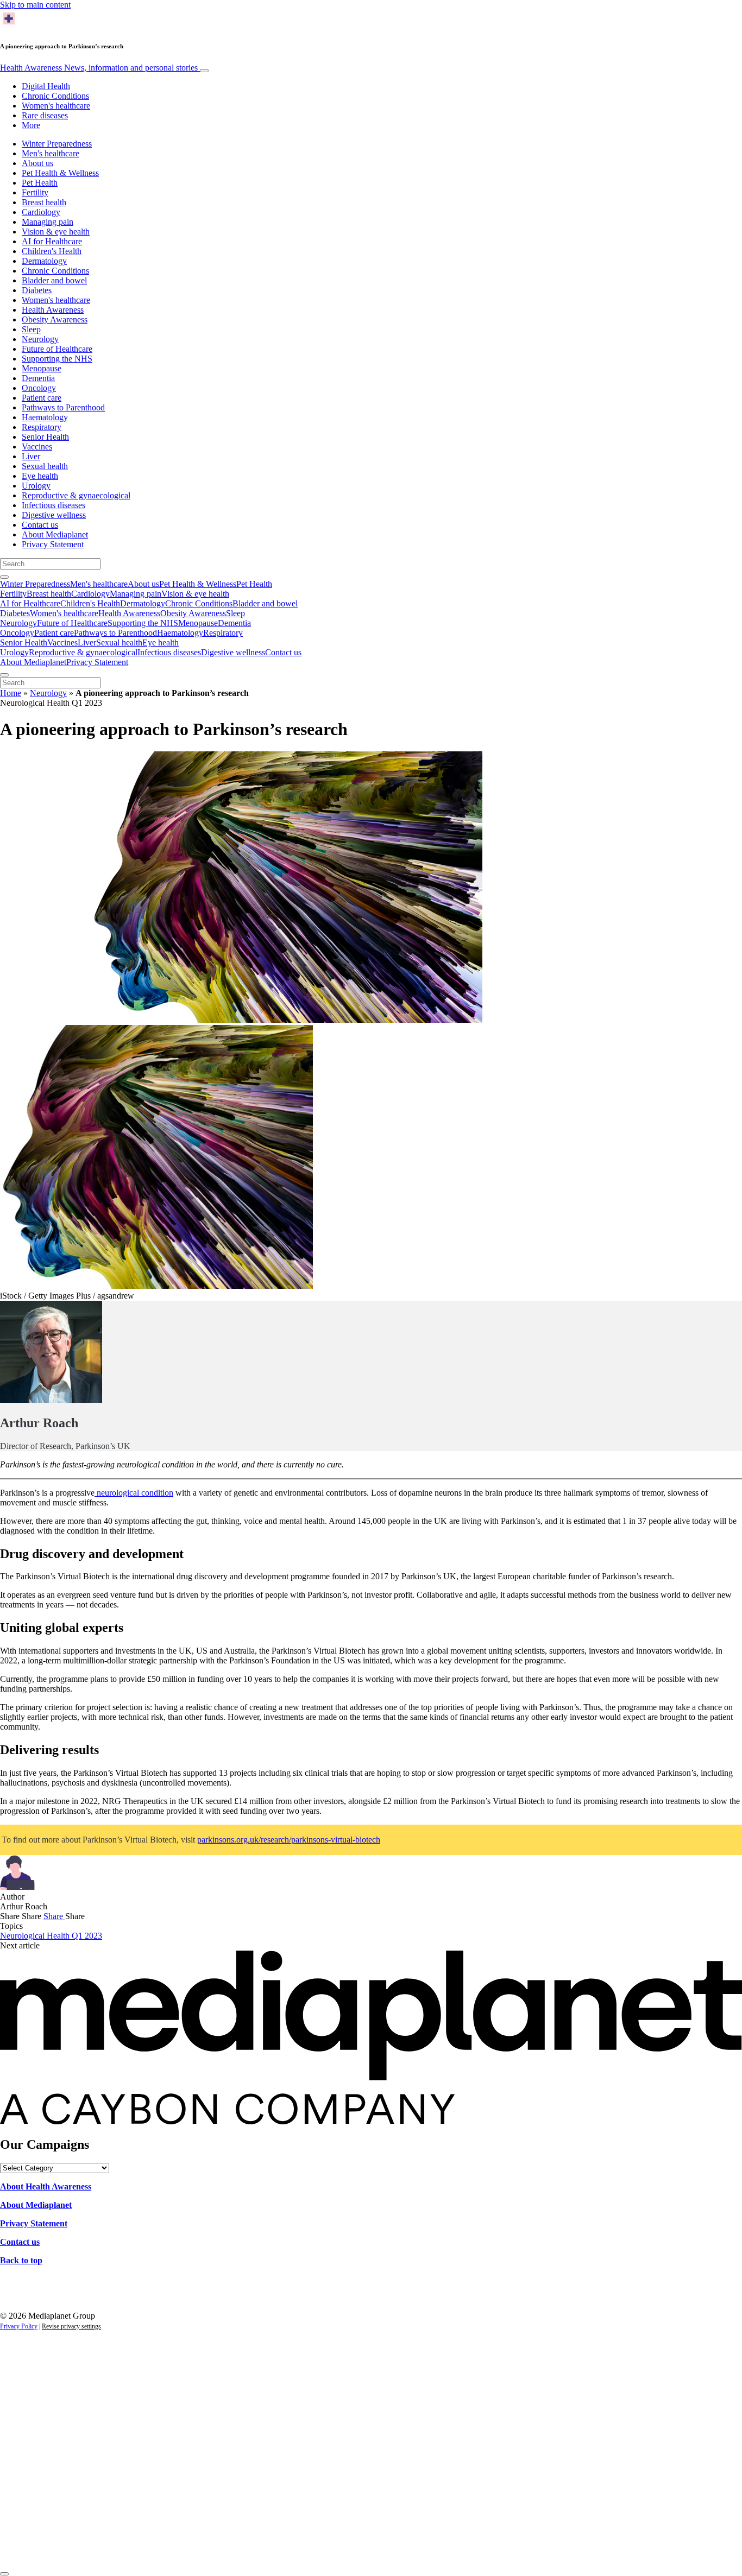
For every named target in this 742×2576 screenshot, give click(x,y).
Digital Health (46, 86)
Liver (31, 456)
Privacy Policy (19, 2326)
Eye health (40, 476)
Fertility (35, 192)
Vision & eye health (56, 232)
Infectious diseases (54, 505)
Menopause (42, 368)
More (31, 125)
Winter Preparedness (57, 144)
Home (11, 693)
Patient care (42, 398)
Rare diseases (45, 115)
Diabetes (37, 290)
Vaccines (37, 447)
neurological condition (134, 1493)
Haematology (45, 417)
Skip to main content (35, 5)
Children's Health (52, 251)
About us (37, 163)
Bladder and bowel (54, 280)
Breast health (44, 202)
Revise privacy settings (71, 2326)
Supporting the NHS (57, 359)
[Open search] (4, 577)
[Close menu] (4, 675)
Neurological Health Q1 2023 (51, 1936)
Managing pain (48, 222)
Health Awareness (99, 68)
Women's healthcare (56, 106)
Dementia (38, 378)
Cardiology (41, 212)
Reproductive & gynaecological (76, 495)
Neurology (40, 339)
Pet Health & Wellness (60, 173)
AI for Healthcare (52, 241)
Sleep (31, 329)
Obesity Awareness (55, 319)
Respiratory (42, 427)
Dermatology (44, 261)
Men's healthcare (51, 153)
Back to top (21, 2260)
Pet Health (40, 183)
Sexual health (45, 466)
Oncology (39, 388)
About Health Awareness (46, 2186)
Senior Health (45, 437)
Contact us (40, 525)
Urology (36, 486)
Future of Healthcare (57, 349)
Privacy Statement (53, 544)
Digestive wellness (54, 515)
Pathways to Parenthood (63, 407)
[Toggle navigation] (204, 71)
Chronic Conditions (55, 96)
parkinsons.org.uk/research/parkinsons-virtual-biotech (289, 1840)
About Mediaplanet (55, 534)
